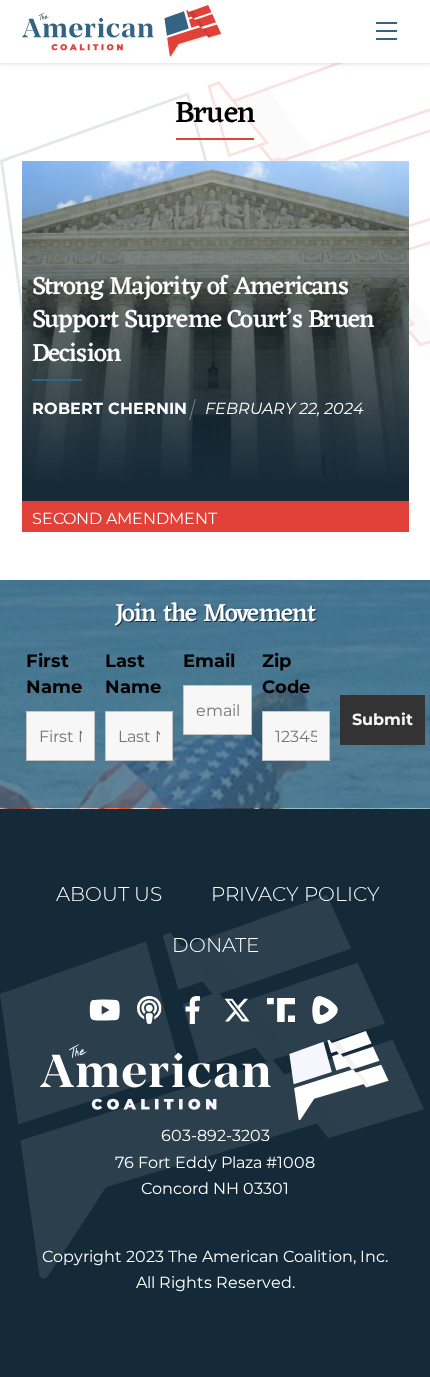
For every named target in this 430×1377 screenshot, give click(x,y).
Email (209, 661)
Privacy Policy (295, 894)
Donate (215, 945)
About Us (109, 894)
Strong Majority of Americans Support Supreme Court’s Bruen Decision (203, 321)
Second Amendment (124, 518)
